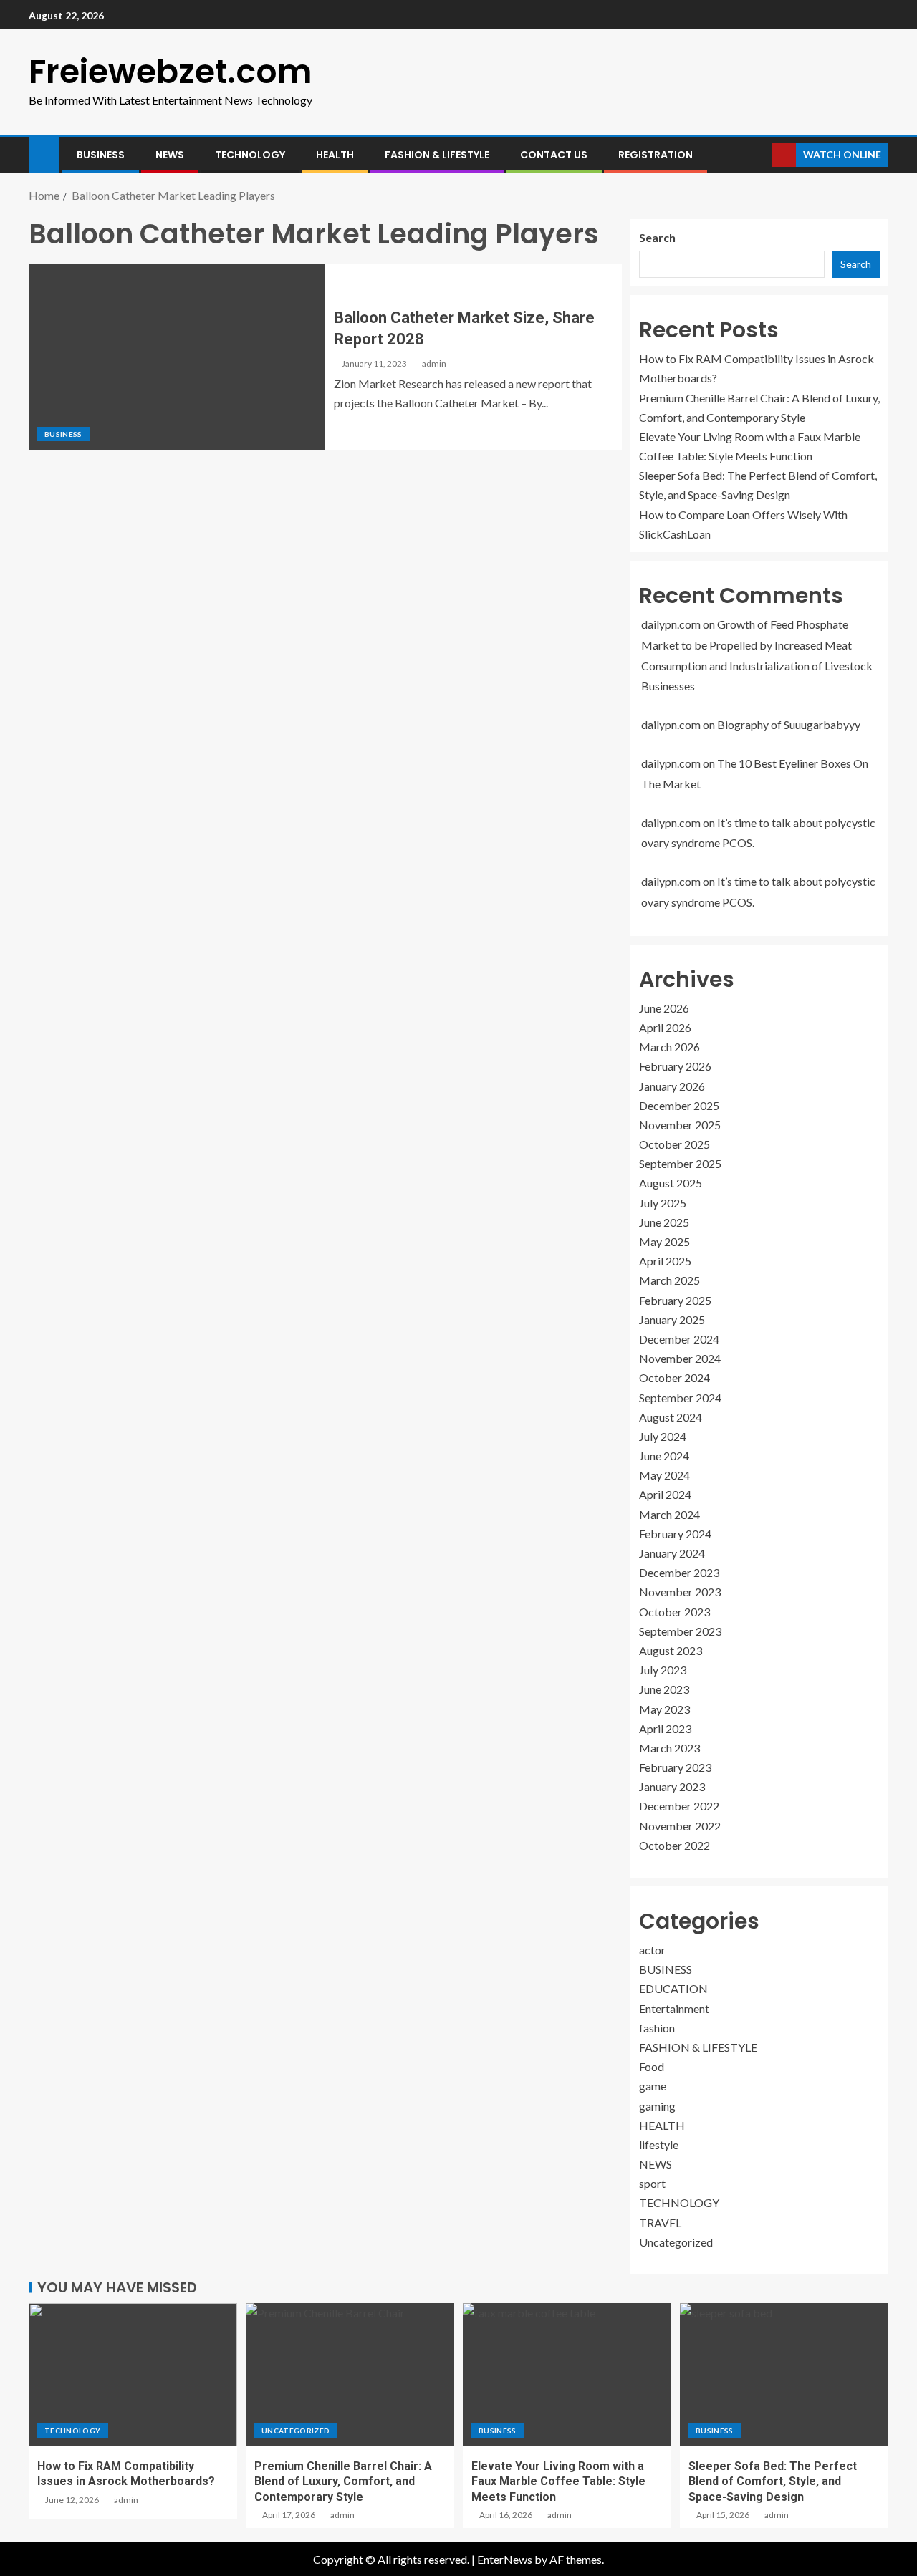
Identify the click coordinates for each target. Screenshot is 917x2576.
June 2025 (664, 1222)
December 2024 (679, 1339)
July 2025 (663, 1203)
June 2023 (664, 1689)
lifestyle (659, 2145)
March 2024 (669, 1514)
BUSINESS (101, 155)
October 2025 (674, 1144)
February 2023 (675, 1767)
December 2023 (679, 1572)
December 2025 (679, 1105)
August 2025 (671, 1183)
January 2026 (672, 1086)
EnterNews (505, 2559)
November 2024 (680, 1358)
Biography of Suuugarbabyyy (789, 724)
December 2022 (679, 1806)
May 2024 (664, 1475)
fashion (657, 2028)
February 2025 (675, 1300)
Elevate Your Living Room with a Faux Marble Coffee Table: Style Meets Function (558, 2481)
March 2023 (669, 1748)
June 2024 (664, 1456)
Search (657, 237)
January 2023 (672, 1786)
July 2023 (663, 1670)
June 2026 (664, 1008)
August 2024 (671, 1417)
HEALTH (335, 155)
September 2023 (680, 1631)
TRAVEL (660, 2223)
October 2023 (674, 1612)
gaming (657, 2106)
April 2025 (665, 1261)
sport (652, 2183)
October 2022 (674, 1845)
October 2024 (674, 1378)
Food (652, 2066)
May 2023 (664, 1709)
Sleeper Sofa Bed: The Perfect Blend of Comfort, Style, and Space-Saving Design (773, 2481)
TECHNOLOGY (250, 155)
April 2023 (665, 1728)
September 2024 (680, 1398)
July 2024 (663, 1436)
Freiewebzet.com (171, 72)
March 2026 (669, 1047)
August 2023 (671, 1650)
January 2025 (672, 1320)
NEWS (170, 155)
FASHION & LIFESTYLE (437, 155)
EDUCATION (673, 1988)
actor (652, 1950)
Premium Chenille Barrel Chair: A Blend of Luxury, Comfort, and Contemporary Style (343, 2481)
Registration (656, 155)
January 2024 (672, 1553)
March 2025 (669, 1280)
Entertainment (674, 2008)
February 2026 (675, 1066)
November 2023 (680, 1592)
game (653, 2086)
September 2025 (680, 1163)
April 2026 (665, 1027)
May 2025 (664, 1241)
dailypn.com (671, 624)
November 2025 (680, 1125)
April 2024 (665, 1494)
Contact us (554, 155)
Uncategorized (676, 2242)
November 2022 (680, 1826)
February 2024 (675, 1534)
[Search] (760, 155)
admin (434, 363)
